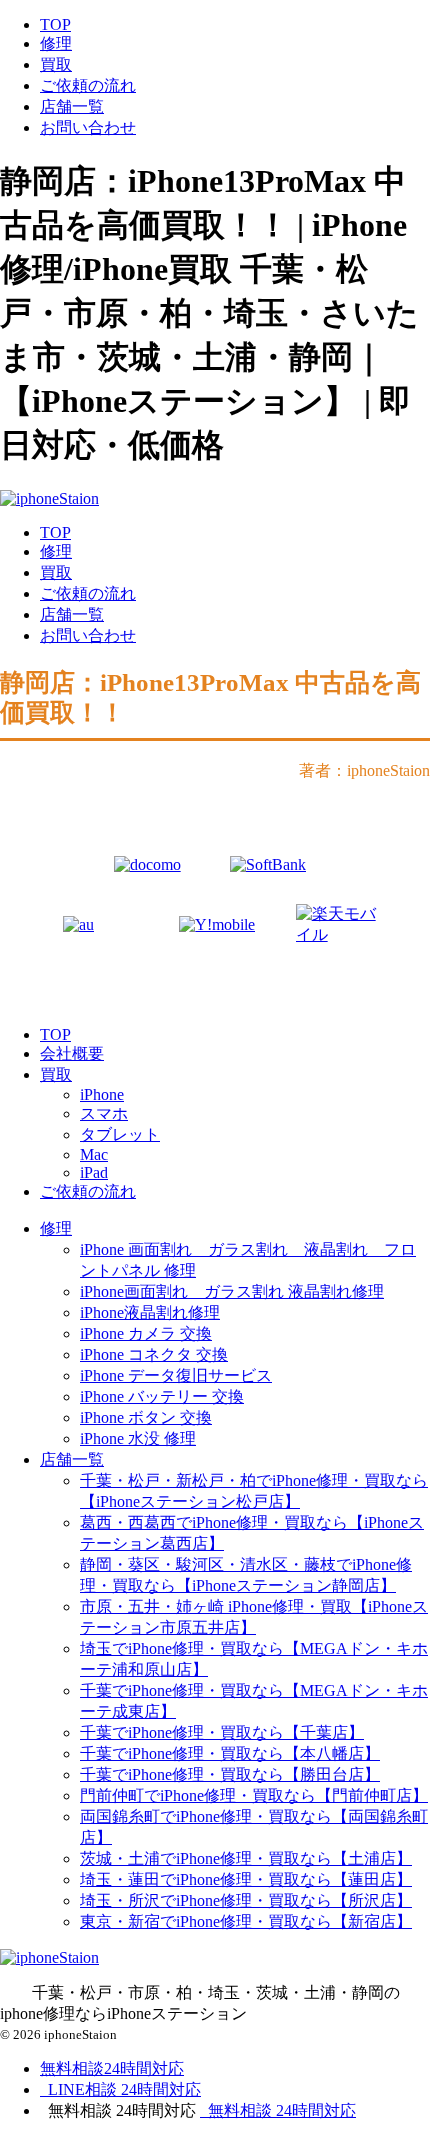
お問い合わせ (88, 127)
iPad (94, 1172)
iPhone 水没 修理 (138, 1438)
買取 (56, 64)
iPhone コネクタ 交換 (154, 1354)
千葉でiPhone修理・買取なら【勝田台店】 (230, 1774)
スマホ (104, 1113)
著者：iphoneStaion (364, 770)
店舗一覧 (72, 106)
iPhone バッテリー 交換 (162, 1396)
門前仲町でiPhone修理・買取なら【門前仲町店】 (254, 1795)
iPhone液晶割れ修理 (150, 1312)
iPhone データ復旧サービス (176, 1375)
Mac (94, 1154)
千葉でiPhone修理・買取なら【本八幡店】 (230, 1753)
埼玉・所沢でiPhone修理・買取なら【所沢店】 (246, 1900)
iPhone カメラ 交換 (146, 1333)
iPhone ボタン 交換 (146, 1417)
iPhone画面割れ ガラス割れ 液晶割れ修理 (232, 1291)
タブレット (120, 1134)
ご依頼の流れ (88, 85)
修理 (56, 43)
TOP (55, 24)
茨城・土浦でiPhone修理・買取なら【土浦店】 (246, 1858)
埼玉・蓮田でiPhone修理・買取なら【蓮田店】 (246, 1879)
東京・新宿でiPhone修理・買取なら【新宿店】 (246, 1921)
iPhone (102, 1094)
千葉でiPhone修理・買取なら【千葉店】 (222, 1732)
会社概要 (72, 1053)
